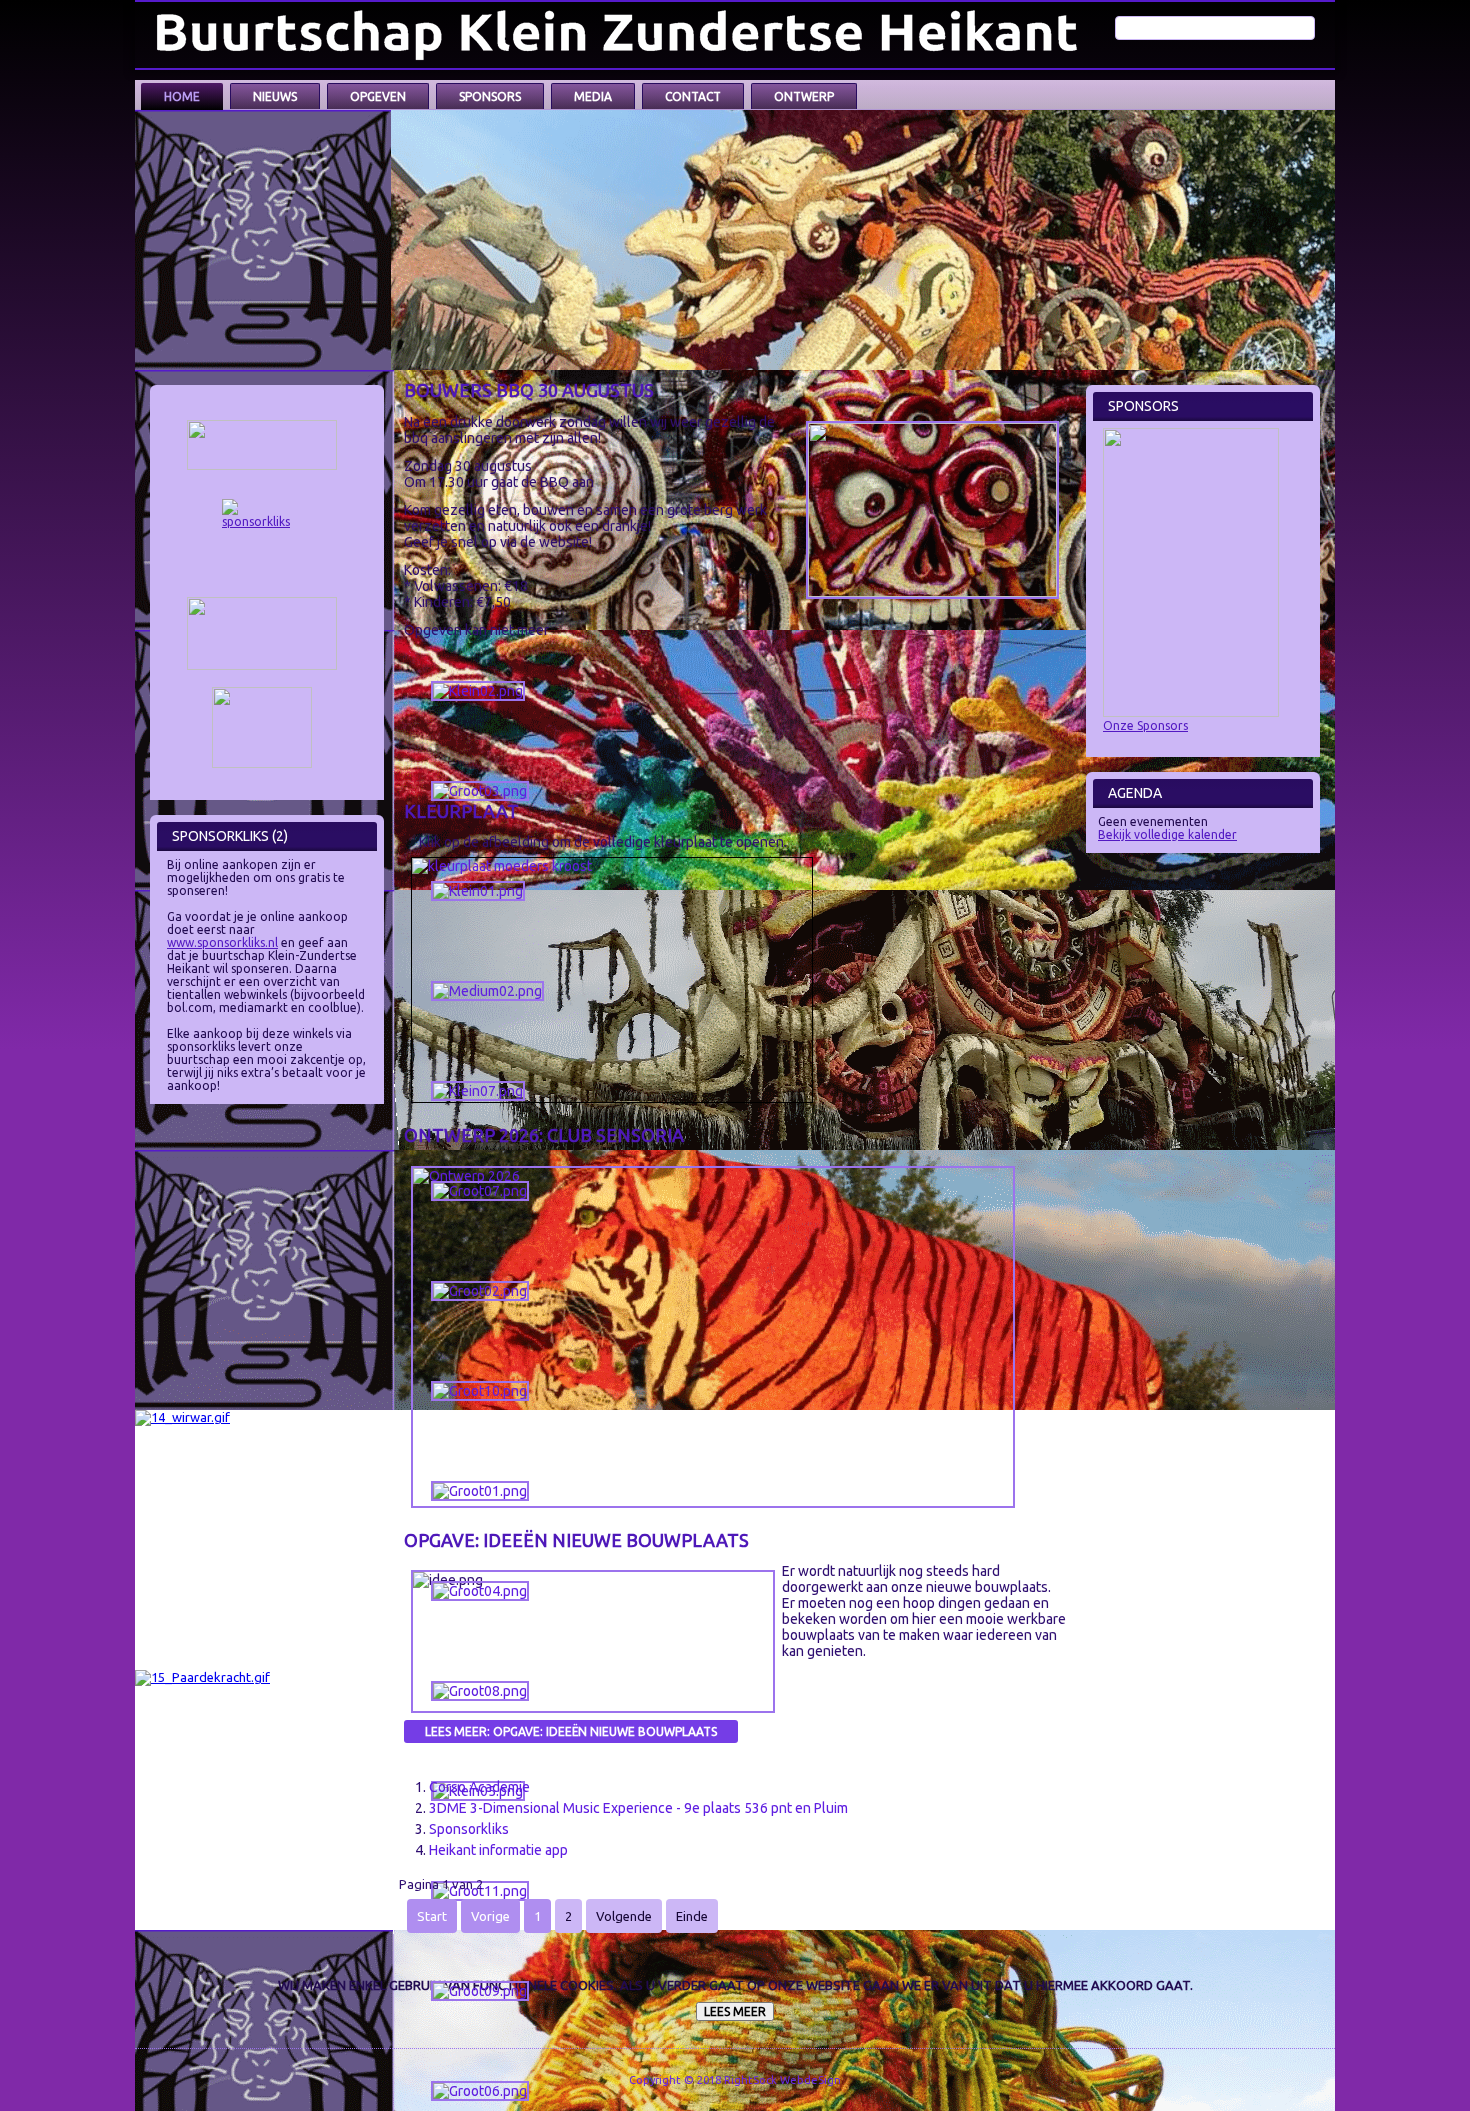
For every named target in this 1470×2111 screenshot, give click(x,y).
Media (593, 96)
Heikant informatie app (498, 1850)
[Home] (621, 34)
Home (182, 96)
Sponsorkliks (469, 1829)
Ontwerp (804, 96)
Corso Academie (479, 1787)
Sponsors (490, 96)
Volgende (624, 1916)
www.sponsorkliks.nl (222, 942)
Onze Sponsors (1145, 725)
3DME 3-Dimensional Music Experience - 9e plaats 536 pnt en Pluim (638, 1808)
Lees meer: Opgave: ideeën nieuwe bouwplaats (571, 1731)
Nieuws (275, 96)
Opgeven (378, 96)
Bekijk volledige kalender (1167, 834)
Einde (692, 1916)
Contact (693, 96)
